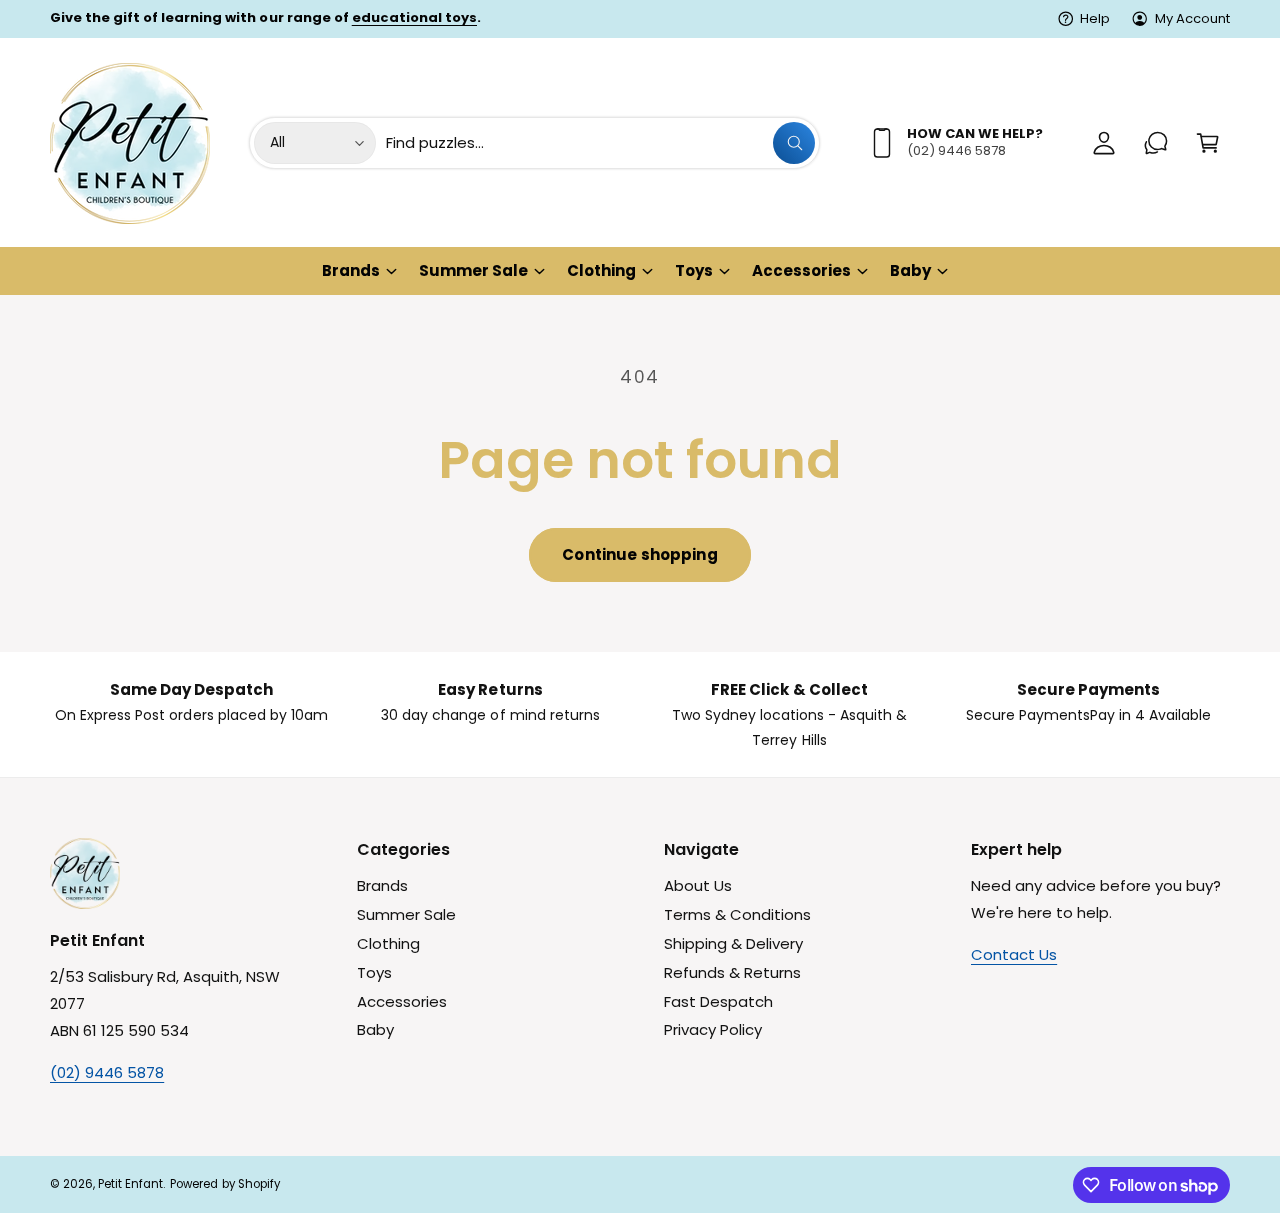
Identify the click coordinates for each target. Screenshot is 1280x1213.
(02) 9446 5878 (107, 1072)
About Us (698, 885)
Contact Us (1014, 954)
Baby (910, 270)
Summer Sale (473, 270)
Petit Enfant (130, 1184)
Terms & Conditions (737, 914)
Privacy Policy (713, 1029)
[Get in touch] (1156, 143)
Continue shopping (640, 554)
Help (1095, 18)
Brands (351, 270)
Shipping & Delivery (733, 943)
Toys (694, 270)
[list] (640, 714)
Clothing (601, 270)
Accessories (801, 270)
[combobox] (600, 143)
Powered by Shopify (224, 1184)
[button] (1208, 143)
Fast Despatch (718, 1001)
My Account (1192, 18)
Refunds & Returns (732, 972)
